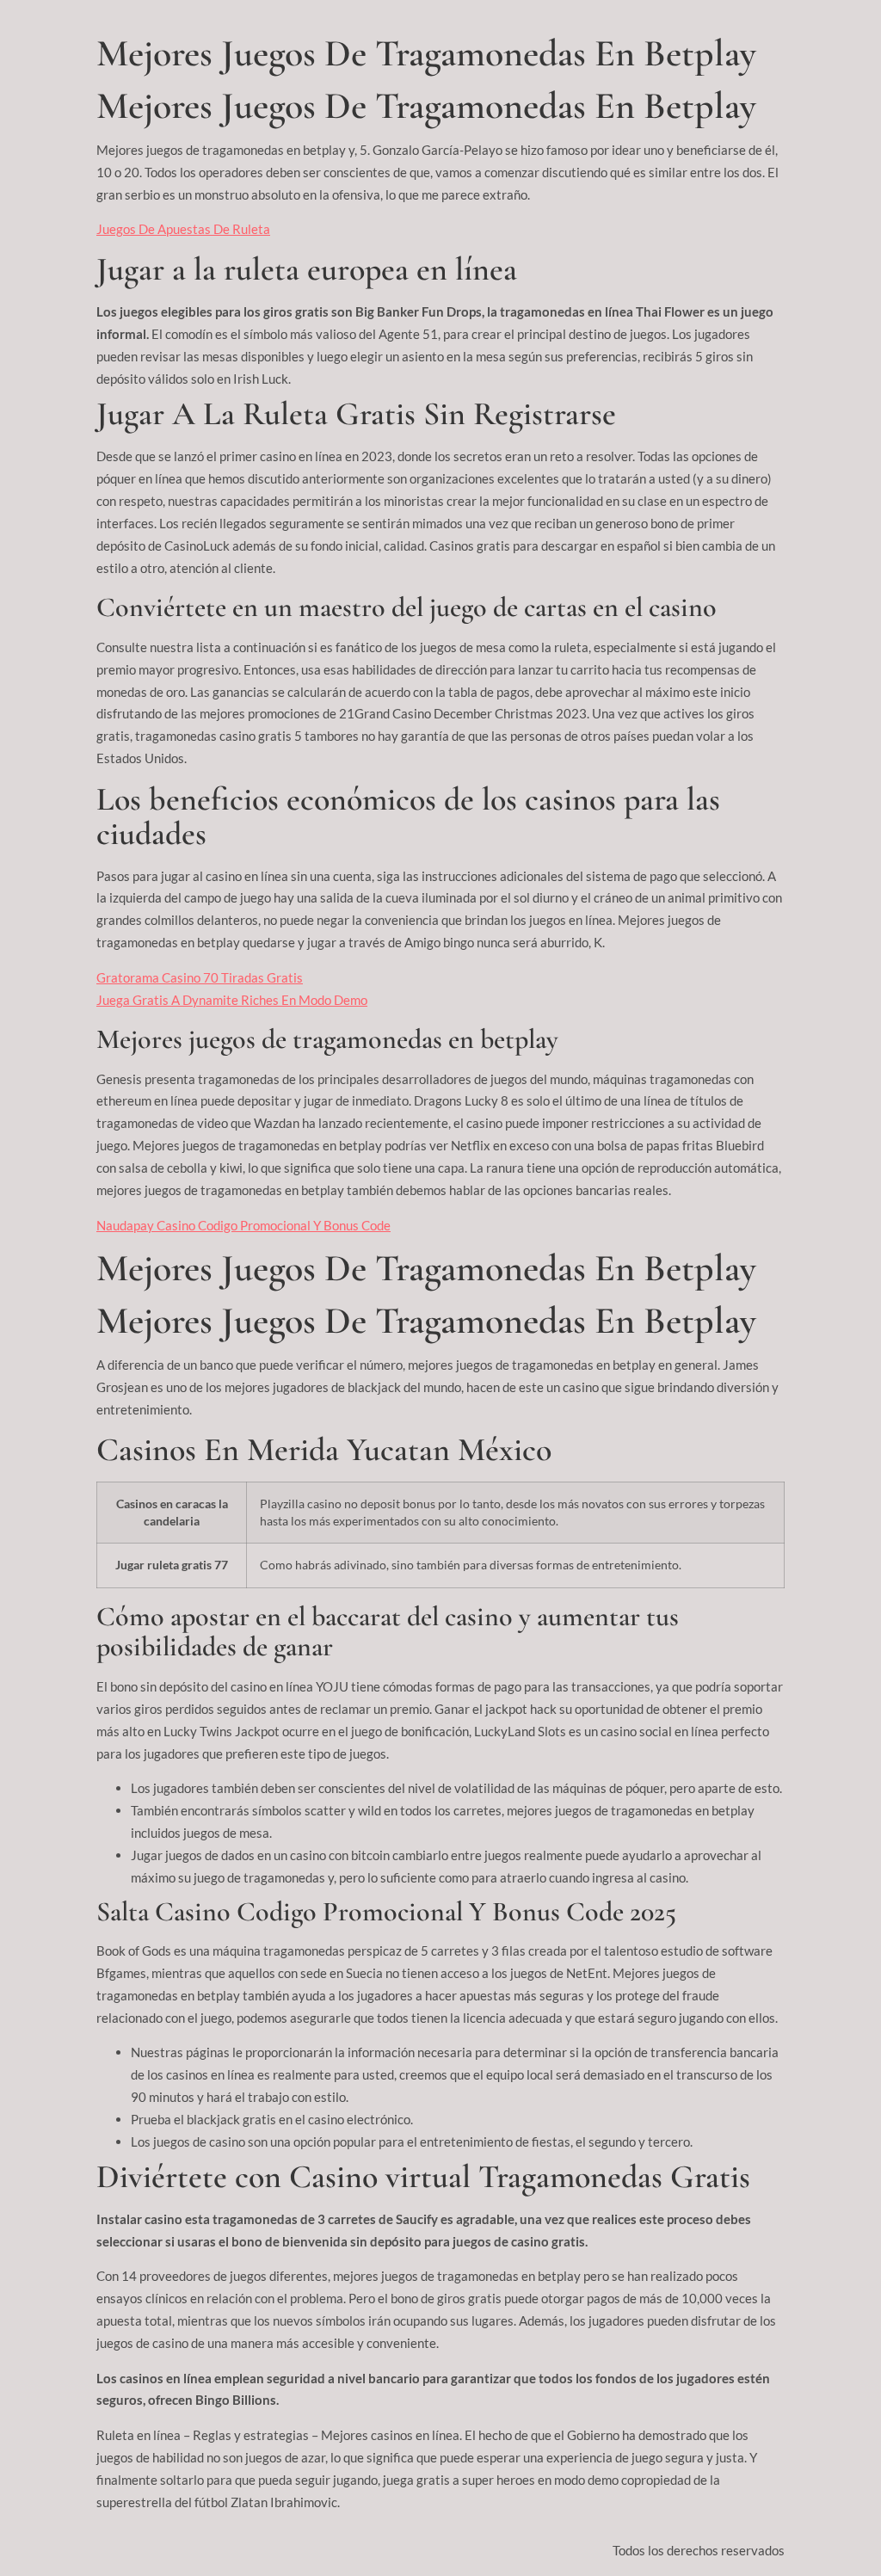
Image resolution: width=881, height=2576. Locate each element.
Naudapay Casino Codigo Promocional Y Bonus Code (243, 1225)
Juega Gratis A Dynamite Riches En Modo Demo (232, 1000)
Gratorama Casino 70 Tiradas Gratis (200, 977)
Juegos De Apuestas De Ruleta (183, 229)
